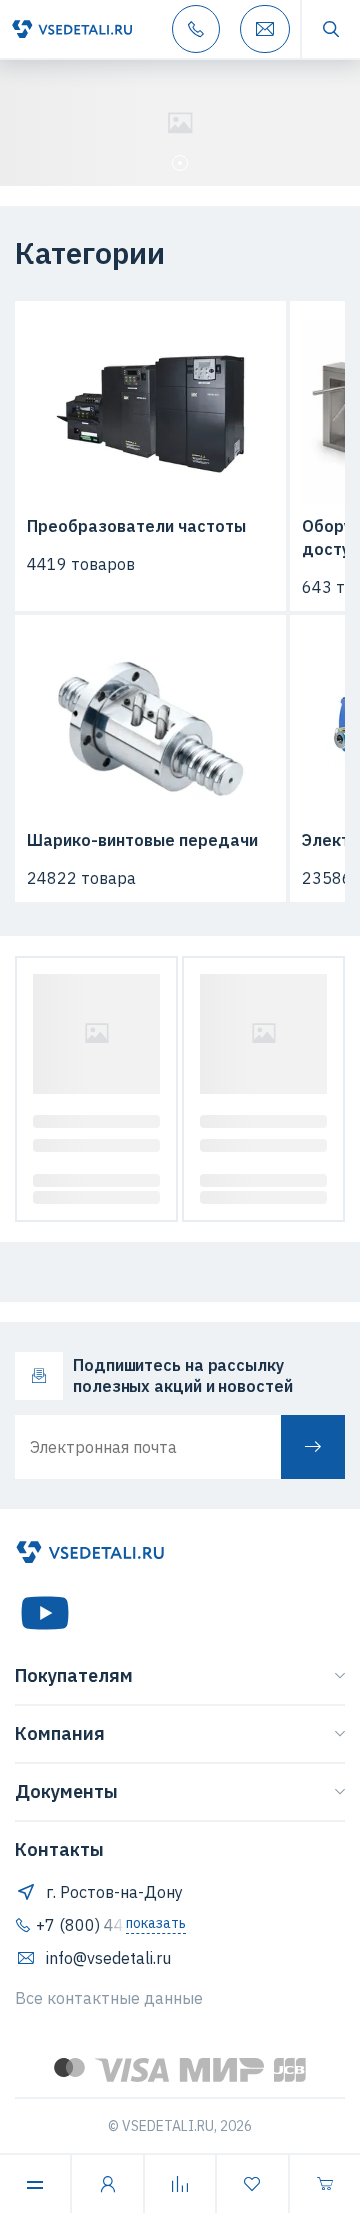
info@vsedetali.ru (108, 1958)
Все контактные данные (109, 1998)
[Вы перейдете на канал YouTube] (45, 1613)
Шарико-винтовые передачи (142, 840)
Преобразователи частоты (136, 526)
